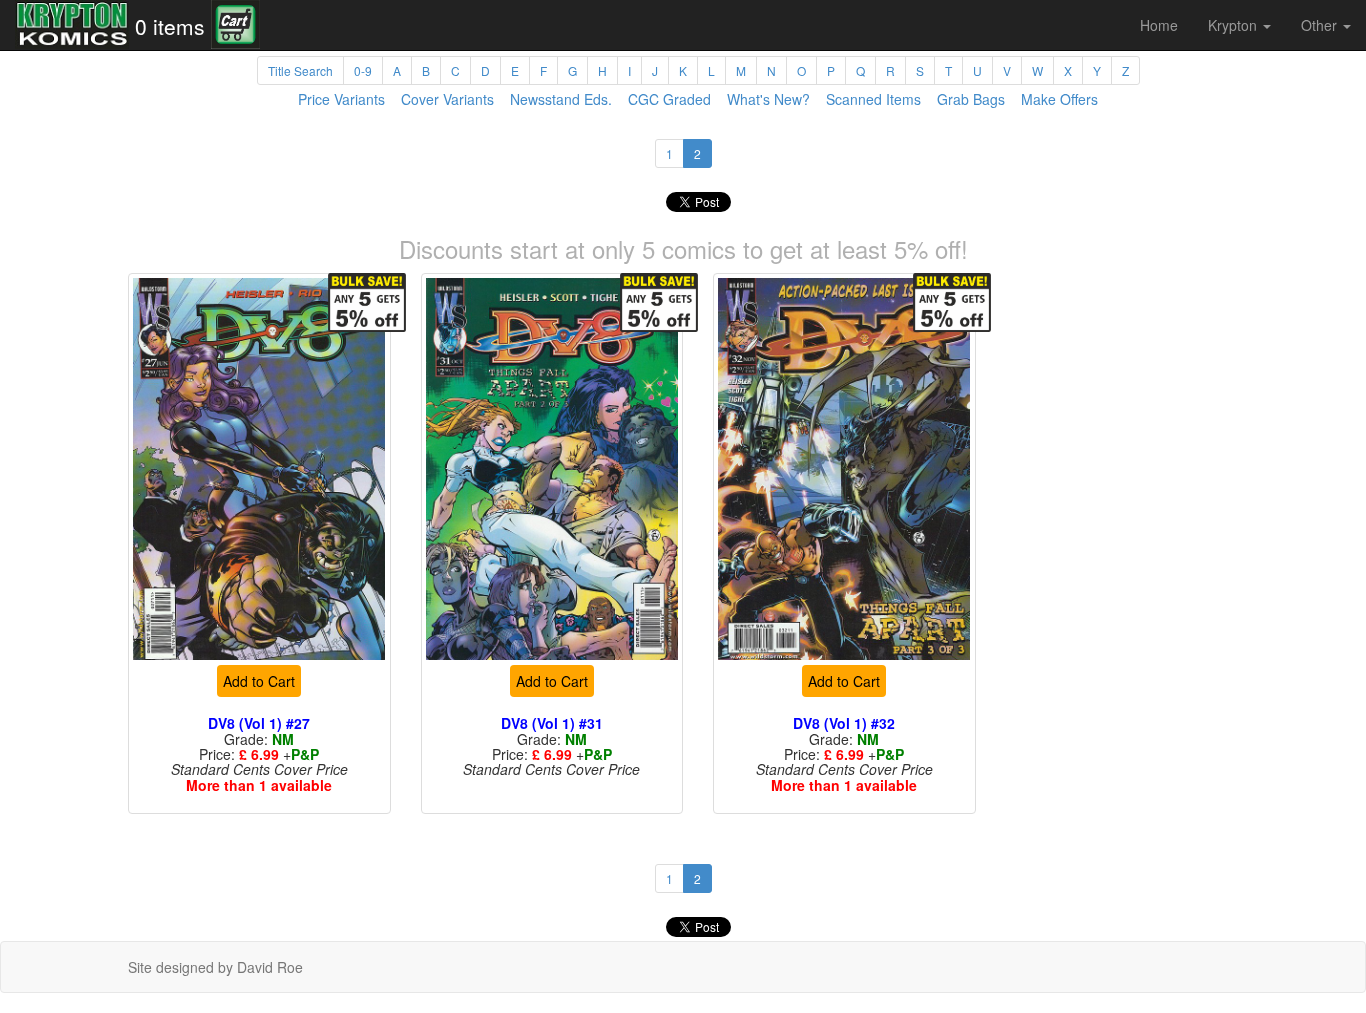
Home (1159, 25)
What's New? (768, 99)
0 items (170, 26)
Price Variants (341, 99)
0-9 (363, 70)
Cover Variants (447, 99)
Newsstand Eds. (561, 99)
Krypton (1234, 25)
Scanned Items (873, 99)
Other (1321, 25)
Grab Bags (971, 99)
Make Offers (1059, 99)
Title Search (300, 70)
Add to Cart (259, 681)
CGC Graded (669, 99)
